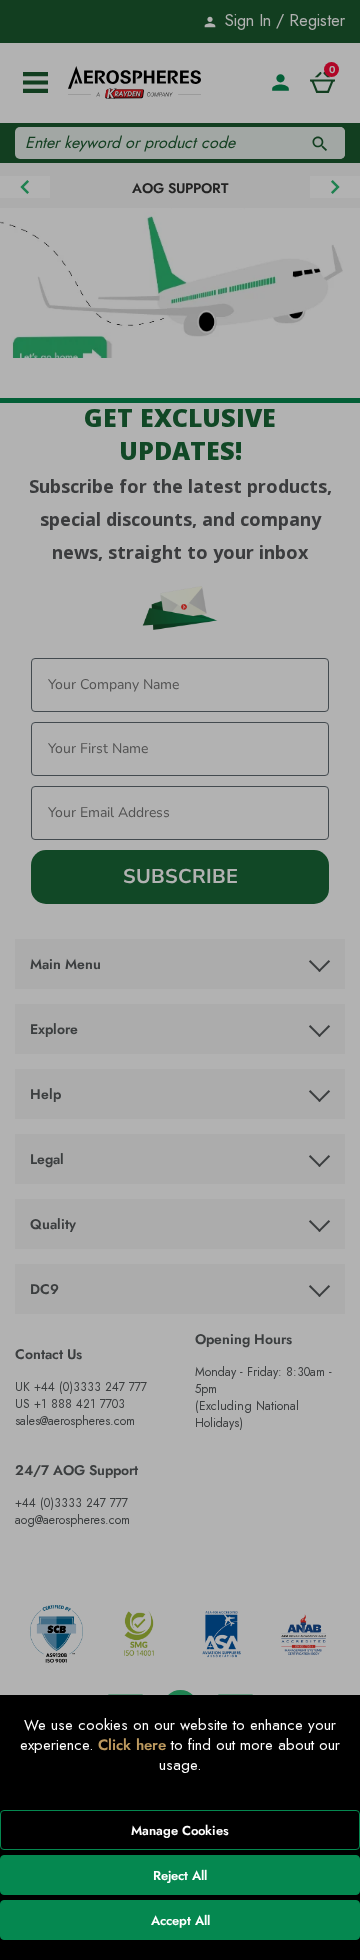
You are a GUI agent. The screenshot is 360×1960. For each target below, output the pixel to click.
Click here (132, 1745)
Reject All (180, 1875)
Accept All (180, 1920)
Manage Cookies (180, 1830)
